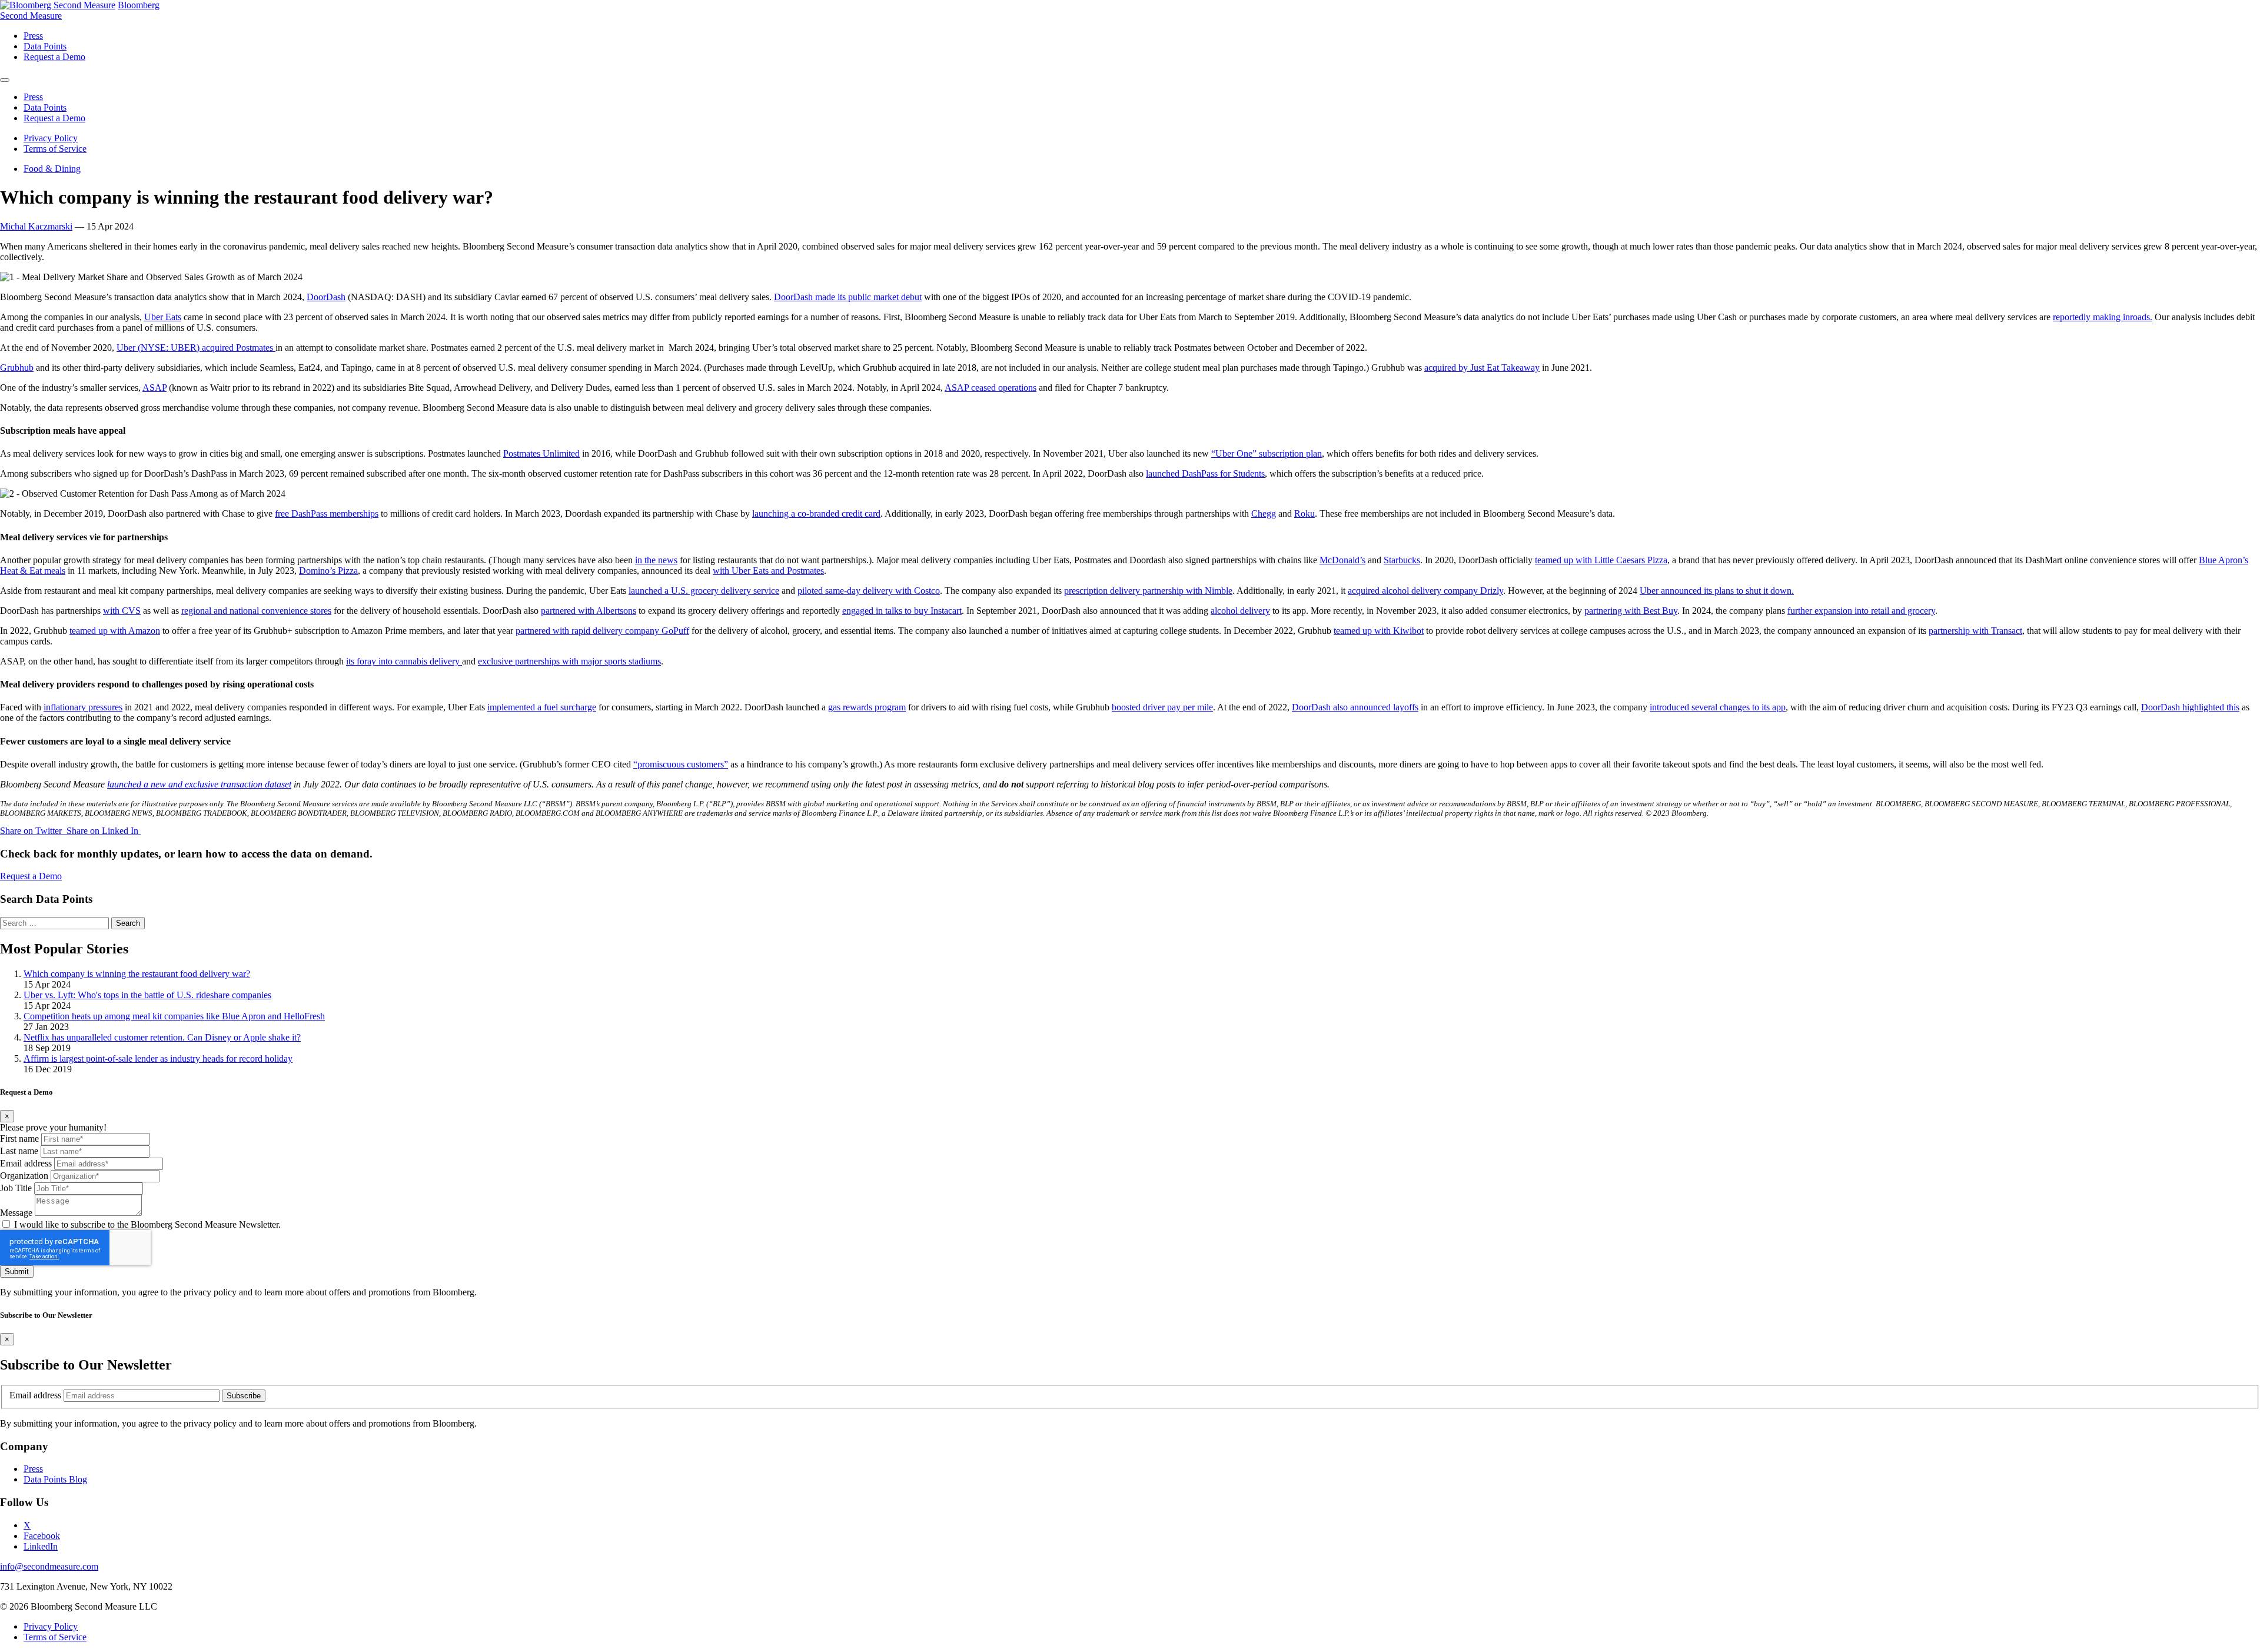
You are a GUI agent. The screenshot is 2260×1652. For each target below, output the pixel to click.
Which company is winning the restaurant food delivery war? (137, 974)
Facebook (42, 1536)
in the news (656, 560)
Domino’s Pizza (328, 571)
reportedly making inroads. (2103, 317)
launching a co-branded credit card (816, 513)
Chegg (1264, 513)
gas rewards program (867, 707)
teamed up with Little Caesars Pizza (1601, 560)
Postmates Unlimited (541, 453)
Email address (26, 1163)
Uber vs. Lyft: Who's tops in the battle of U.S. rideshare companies (147, 995)
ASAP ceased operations (991, 388)
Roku (1305, 513)
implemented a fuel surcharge (542, 707)
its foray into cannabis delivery (404, 661)
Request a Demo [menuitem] (54, 57)
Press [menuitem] (33, 36)
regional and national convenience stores (256, 611)
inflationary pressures (83, 707)
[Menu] (5, 80)
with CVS (122, 611)
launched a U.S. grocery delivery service (704, 591)
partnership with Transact (1975, 631)
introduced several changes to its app (1718, 707)
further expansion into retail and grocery (1861, 611)
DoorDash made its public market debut (848, 297)
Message (16, 1213)
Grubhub (17, 368)
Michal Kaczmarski (36, 226)
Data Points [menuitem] (45, 46)
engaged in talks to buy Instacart (902, 611)
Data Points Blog (55, 1479)
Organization (24, 1176)
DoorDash (326, 297)
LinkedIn (41, 1546)
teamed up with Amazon (115, 631)
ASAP (154, 388)
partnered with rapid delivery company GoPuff (602, 631)
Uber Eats (163, 317)
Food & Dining (52, 169)
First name (19, 1139)
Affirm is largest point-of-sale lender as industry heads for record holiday (158, 1058)
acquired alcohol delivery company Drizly (1425, 591)
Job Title (16, 1188)
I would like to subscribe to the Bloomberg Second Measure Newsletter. (147, 1224)
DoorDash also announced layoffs (1355, 707)
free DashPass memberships (327, 513)
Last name (19, 1151)
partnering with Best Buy (1631, 611)
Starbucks (1402, 560)
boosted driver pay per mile (1162, 707)
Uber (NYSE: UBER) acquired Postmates (196, 348)
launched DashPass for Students (1205, 473)
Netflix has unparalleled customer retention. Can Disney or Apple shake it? (162, 1037)
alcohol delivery (1240, 611)
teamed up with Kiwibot (1379, 631)
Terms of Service (55, 149)
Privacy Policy (51, 138)
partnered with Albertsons (589, 611)
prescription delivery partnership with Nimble (1148, 591)
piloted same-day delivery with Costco (869, 591)
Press (33, 1469)
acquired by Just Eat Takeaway (1482, 368)
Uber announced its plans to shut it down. (1717, 591)
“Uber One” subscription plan (1267, 453)
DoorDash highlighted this (2190, 707)
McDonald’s (1342, 560)
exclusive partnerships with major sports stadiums (569, 661)
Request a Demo (31, 876)
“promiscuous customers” (681, 764)
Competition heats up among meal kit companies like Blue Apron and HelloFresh (174, 1016)
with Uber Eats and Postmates (768, 571)
